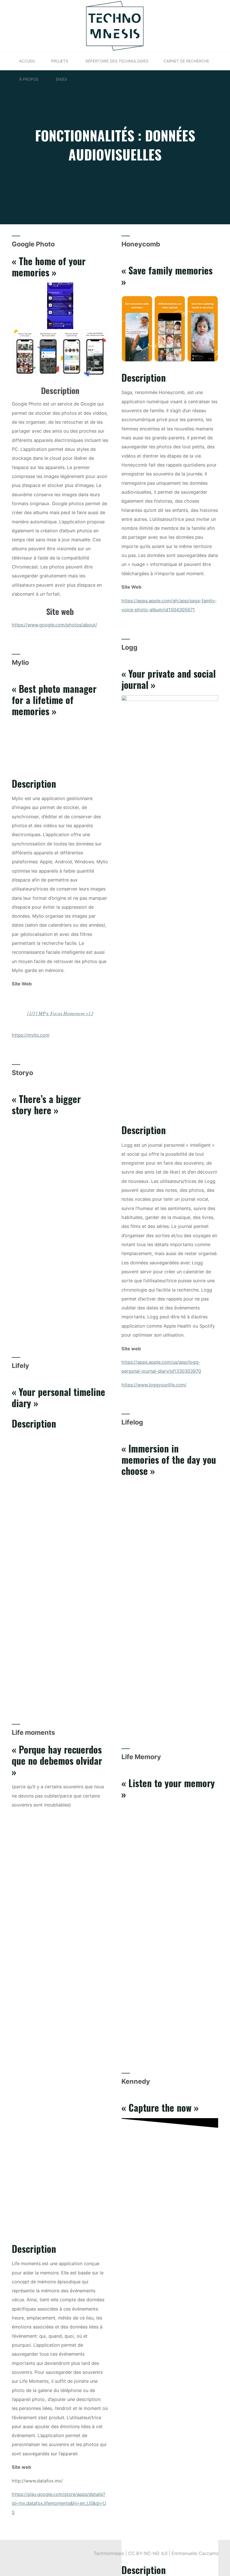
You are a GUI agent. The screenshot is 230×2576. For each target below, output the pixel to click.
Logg (129, 647)
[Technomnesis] (115, 25)
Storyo (22, 1073)
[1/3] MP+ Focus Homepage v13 (60, 1013)
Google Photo (33, 244)
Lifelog (132, 1422)
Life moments (33, 1732)
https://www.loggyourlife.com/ (154, 1385)
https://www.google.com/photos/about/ (54, 625)
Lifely (20, 1366)
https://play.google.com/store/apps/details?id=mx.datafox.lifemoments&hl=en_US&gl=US (59, 2503)
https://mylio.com (31, 1035)
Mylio (20, 662)
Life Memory (141, 1757)
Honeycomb (141, 244)
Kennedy (136, 2081)
